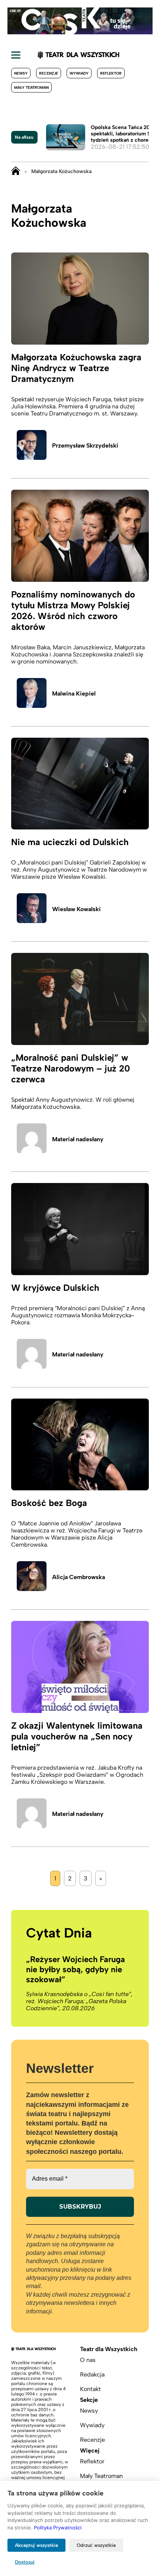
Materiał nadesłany (78, 1139)
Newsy (21, 73)
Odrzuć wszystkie (96, 2545)
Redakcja (92, 2374)
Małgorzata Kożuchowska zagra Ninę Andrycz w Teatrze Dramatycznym (76, 368)
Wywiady (79, 73)
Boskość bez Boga (49, 1503)
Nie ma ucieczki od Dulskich (70, 842)
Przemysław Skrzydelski (85, 445)
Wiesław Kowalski (76, 909)
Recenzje (49, 73)
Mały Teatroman (31, 87)
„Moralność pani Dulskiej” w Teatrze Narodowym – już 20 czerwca (71, 1068)
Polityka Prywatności (58, 2528)
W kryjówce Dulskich (55, 1288)
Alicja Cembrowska (79, 1577)
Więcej (90, 2451)
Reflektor (111, 73)
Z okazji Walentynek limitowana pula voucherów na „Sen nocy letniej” (77, 1736)
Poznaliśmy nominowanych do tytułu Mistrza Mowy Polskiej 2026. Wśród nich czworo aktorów (73, 611)
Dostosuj (25, 2562)
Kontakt (90, 2389)
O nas (88, 2360)
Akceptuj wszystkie (36, 2545)
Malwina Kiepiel (74, 694)
